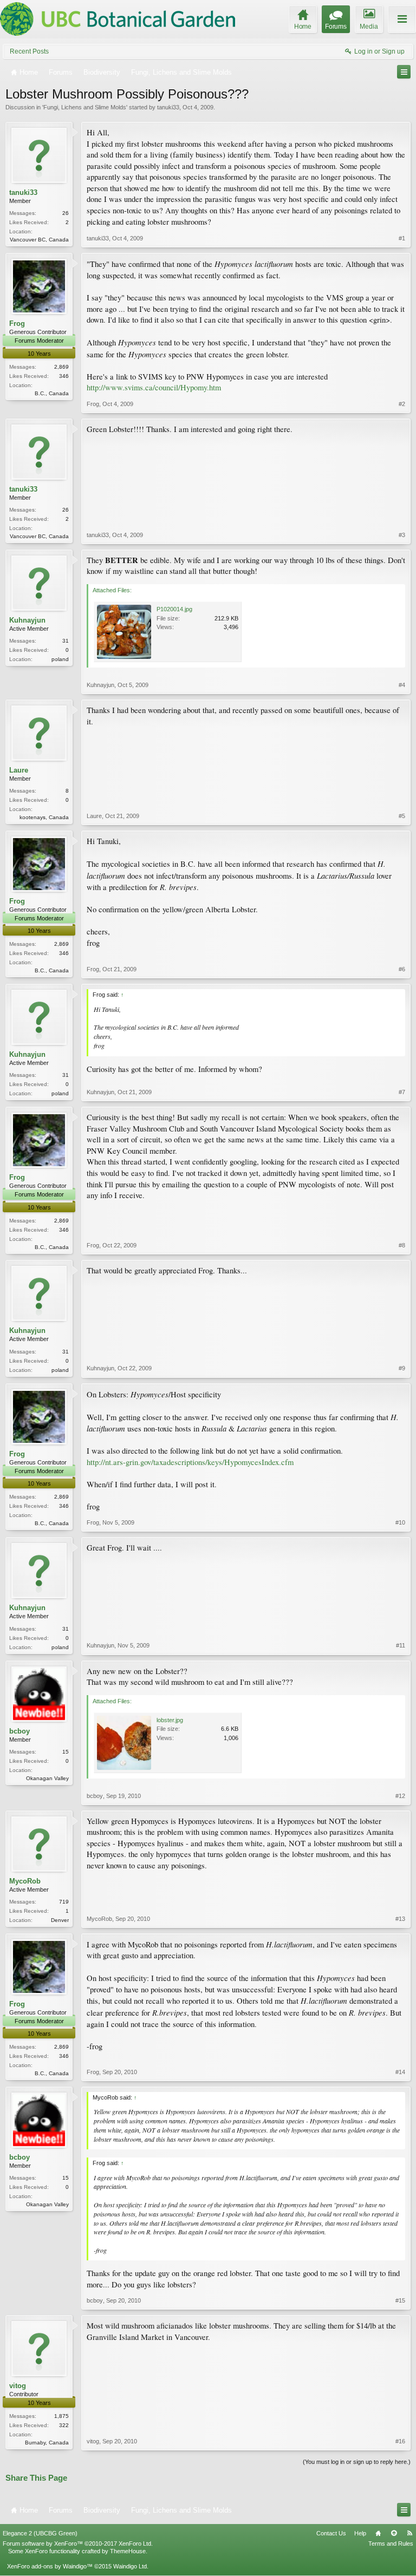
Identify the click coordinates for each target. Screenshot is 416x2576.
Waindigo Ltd (130, 2566)
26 (66, 213)
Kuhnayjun (27, 620)
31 (66, 641)
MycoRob (25, 1881)
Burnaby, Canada (47, 2443)
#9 (402, 1368)
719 (64, 1902)
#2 (402, 404)
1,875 (61, 2416)
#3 (402, 535)
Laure (19, 770)
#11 (401, 1645)
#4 (402, 685)
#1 (402, 238)
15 (66, 1752)
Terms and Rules (391, 2544)
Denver (60, 1920)
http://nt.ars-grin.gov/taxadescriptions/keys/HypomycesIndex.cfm (190, 1462)
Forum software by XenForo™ (78, 2544)
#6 (402, 969)
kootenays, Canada (44, 817)
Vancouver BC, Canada (39, 240)
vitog (18, 2386)
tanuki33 (168, 107)
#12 (400, 1796)
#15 (400, 2300)
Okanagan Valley (47, 1778)
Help (360, 2533)
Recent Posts (29, 51)
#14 (400, 2072)
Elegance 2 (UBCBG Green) (40, 2533)
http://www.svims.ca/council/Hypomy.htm (154, 387)
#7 (402, 1092)
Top (394, 2533)
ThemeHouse (128, 2551)
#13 (400, 1919)
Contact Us (331, 2533)
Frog (17, 323)
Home (378, 2533)
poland (60, 659)
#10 (400, 1522)
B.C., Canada (52, 393)
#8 (402, 1245)
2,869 (61, 367)
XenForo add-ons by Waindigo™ (50, 2566)
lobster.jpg (170, 1720)
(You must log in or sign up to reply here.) (357, 2462)
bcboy (19, 1731)
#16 (400, 2441)
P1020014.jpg (174, 609)
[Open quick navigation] (404, 72)
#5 (402, 816)
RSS (409, 2533)
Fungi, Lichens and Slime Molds (85, 107)
